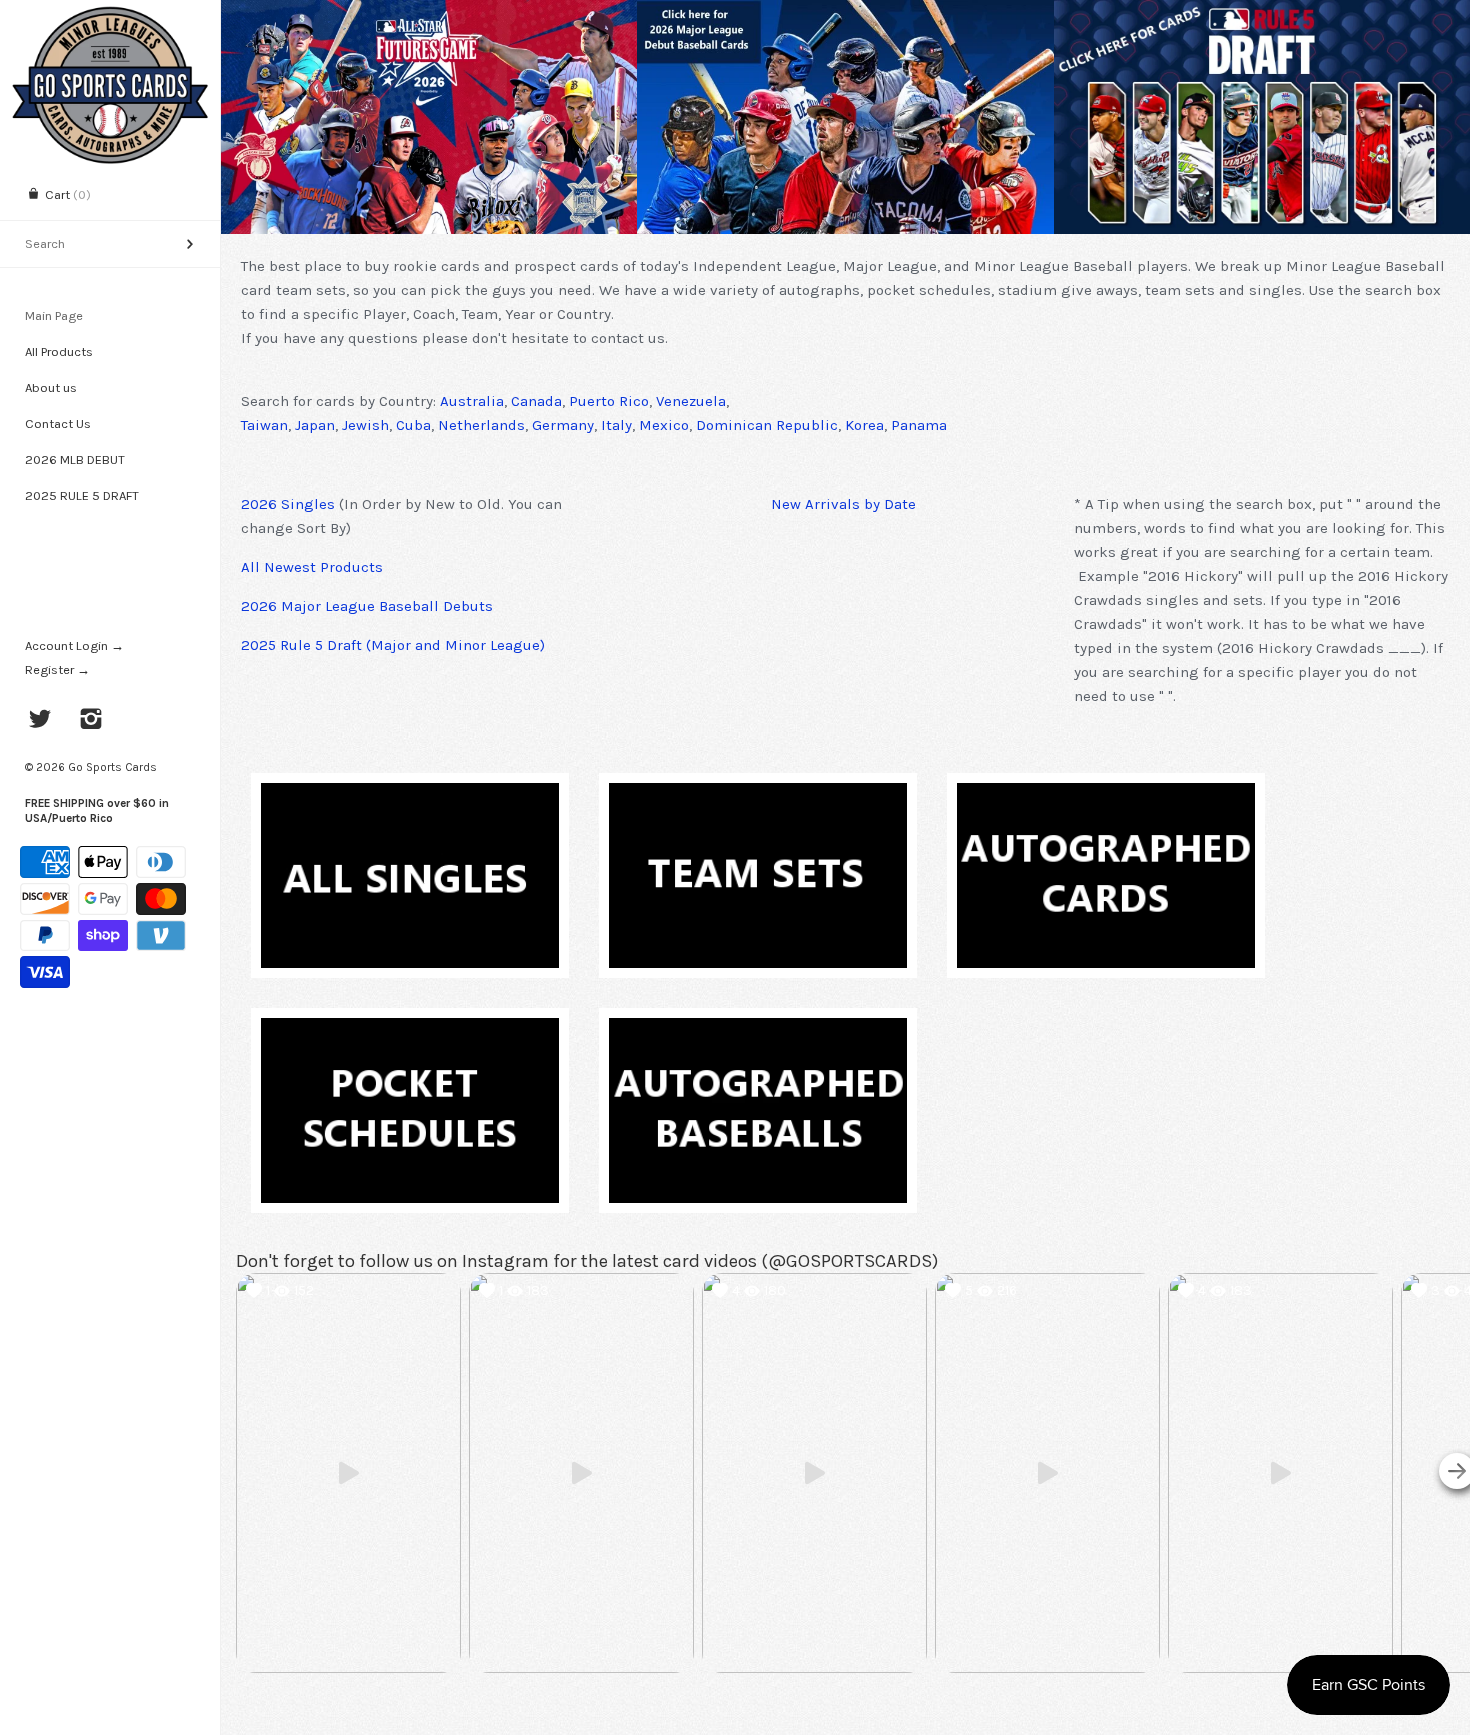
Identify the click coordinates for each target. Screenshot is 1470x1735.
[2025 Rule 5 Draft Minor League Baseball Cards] (1262, 117)
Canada (536, 401)
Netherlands (481, 425)
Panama (919, 425)
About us (51, 387)
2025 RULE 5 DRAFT (82, 495)
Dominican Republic (767, 425)
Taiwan (264, 425)
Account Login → (74, 645)
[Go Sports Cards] (110, 17)
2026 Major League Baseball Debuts (367, 606)
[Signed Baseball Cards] (1106, 795)
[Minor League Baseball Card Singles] (410, 795)
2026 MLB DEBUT (75, 459)
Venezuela (691, 401)
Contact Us (58, 423)
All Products (59, 351)
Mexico (664, 425)
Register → (57, 669)
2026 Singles (288, 504)
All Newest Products (312, 567)
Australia (472, 401)
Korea (864, 425)
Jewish (365, 425)
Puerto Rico (609, 401)
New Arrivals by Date (843, 504)
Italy (616, 425)
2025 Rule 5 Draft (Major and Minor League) (393, 645)
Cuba (413, 425)
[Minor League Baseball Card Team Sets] (758, 795)
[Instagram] (91, 721)
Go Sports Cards (112, 767)
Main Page (54, 315)
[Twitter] (40, 721)
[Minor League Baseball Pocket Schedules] (410, 1030)
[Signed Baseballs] (758, 1030)
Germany (563, 425)
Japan (315, 425)
